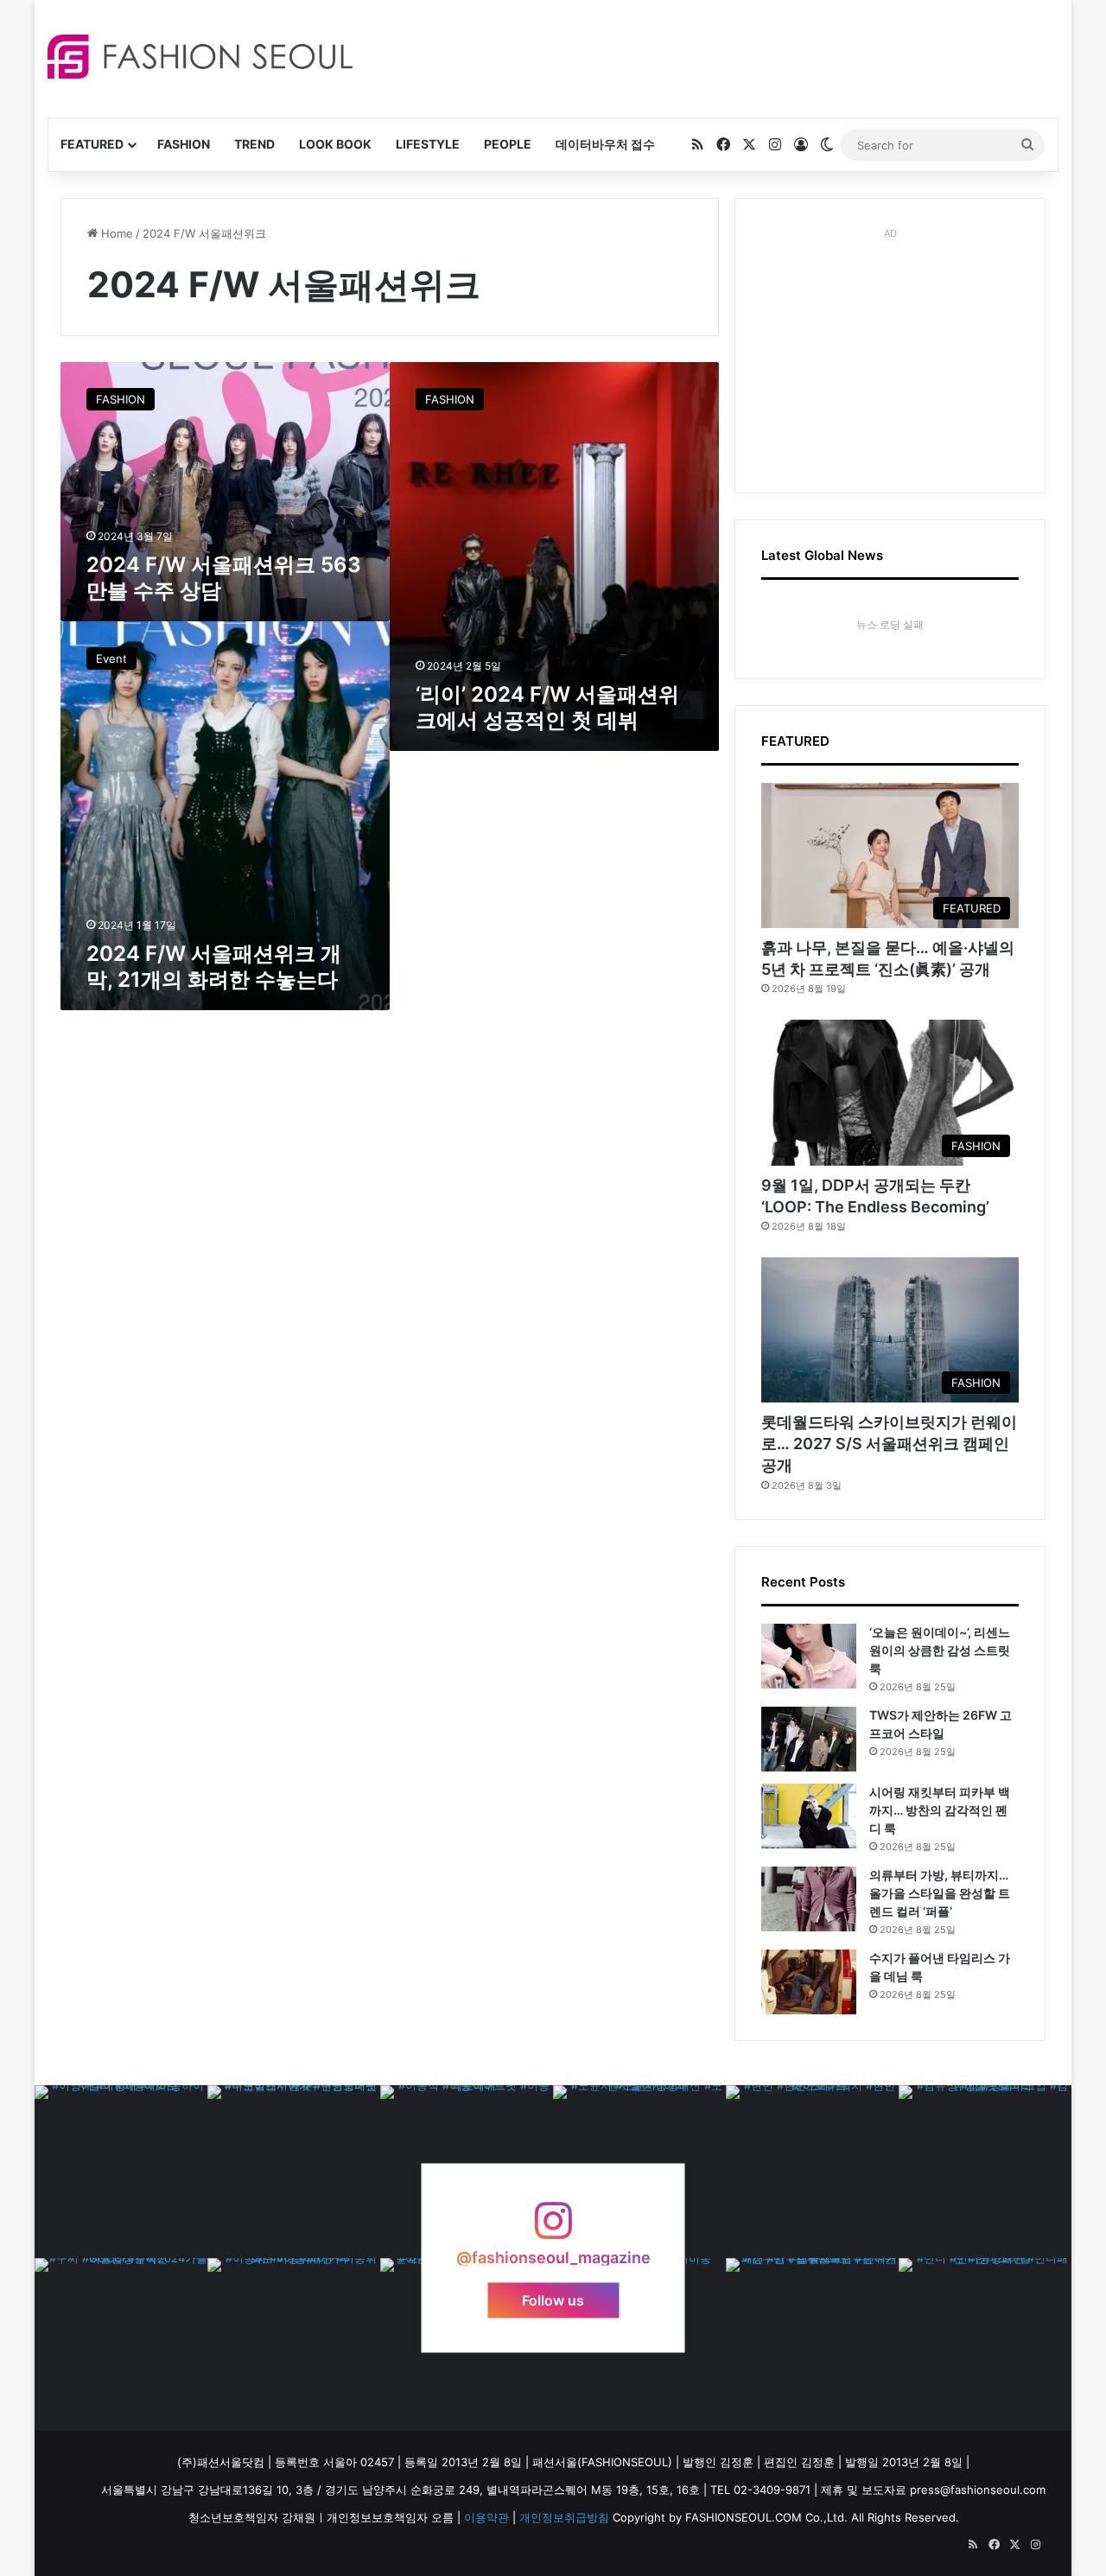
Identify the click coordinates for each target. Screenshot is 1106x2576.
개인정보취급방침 (564, 2517)
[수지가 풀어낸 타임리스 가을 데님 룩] (809, 1982)
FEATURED (92, 144)
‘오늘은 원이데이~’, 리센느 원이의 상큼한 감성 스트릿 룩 (940, 1650)
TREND (254, 144)
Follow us (553, 2299)
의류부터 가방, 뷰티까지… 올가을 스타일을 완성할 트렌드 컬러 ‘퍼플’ (940, 1893)
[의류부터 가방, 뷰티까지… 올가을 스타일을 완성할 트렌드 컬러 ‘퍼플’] (809, 1899)
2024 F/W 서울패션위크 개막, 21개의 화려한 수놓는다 (214, 967)
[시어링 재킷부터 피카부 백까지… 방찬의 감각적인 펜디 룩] (809, 1816)
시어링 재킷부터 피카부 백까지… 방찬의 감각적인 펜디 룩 (940, 1810)
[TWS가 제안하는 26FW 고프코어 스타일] (809, 1739)
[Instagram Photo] (121, 2172)
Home (115, 233)
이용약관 (486, 2517)
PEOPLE (508, 144)
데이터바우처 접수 (605, 144)
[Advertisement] (708, 56)
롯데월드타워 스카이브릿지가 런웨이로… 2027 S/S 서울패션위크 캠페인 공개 (889, 1444)
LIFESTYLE (428, 144)
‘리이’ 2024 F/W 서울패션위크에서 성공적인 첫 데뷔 (547, 707)
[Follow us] (553, 2229)
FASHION (184, 144)
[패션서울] (200, 57)
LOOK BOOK (335, 144)
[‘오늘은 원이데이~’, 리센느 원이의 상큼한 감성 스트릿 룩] (809, 1656)
